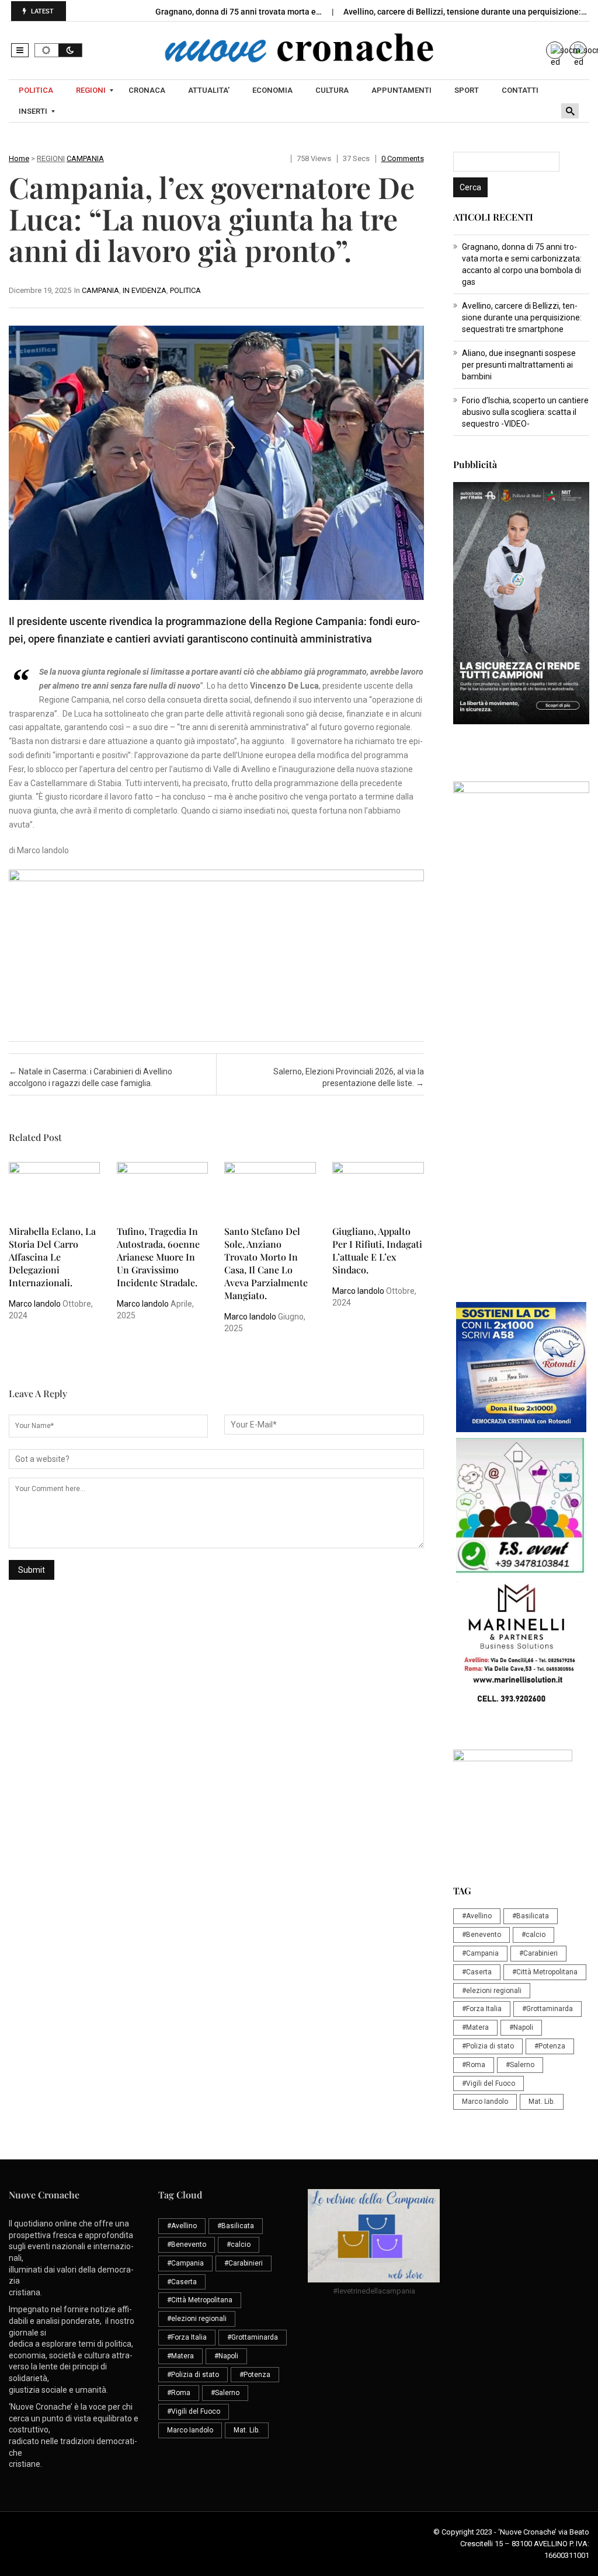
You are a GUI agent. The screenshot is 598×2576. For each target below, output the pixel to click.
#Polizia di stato (488, 2046)
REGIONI (51, 158)
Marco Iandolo (35, 1304)
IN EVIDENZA (145, 290)
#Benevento (481, 1935)
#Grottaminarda (547, 2009)
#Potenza (550, 2046)
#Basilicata (531, 1916)
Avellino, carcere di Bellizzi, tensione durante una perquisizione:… (466, 12)
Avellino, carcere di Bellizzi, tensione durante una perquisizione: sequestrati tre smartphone (522, 317)
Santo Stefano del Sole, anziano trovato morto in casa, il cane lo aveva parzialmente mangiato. (266, 1263)
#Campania (480, 1953)
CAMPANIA (85, 158)
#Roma (474, 2065)
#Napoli (521, 2027)
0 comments (403, 158)
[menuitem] (37, 90)
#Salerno (520, 2065)
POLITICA (185, 290)
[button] (20, 50)
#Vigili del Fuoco (489, 2083)
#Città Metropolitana (545, 1972)
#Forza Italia (482, 2009)
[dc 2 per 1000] (521, 1367)
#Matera (475, 2027)
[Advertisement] (521, 1115)
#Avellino (477, 1916)
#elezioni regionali (492, 1991)
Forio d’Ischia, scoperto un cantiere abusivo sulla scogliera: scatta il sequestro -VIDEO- (525, 412)
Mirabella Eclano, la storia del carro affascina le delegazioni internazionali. (52, 1257)
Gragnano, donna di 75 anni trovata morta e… (239, 12)
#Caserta (477, 1972)
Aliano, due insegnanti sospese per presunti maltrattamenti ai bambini (519, 365)
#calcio (533, 1935)
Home (19, 158)
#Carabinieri (538, 1953)
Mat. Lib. (542, 2102)
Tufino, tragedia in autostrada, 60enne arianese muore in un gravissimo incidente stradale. (158, 1257)
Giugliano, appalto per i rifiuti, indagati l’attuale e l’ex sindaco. (377, 1250)
